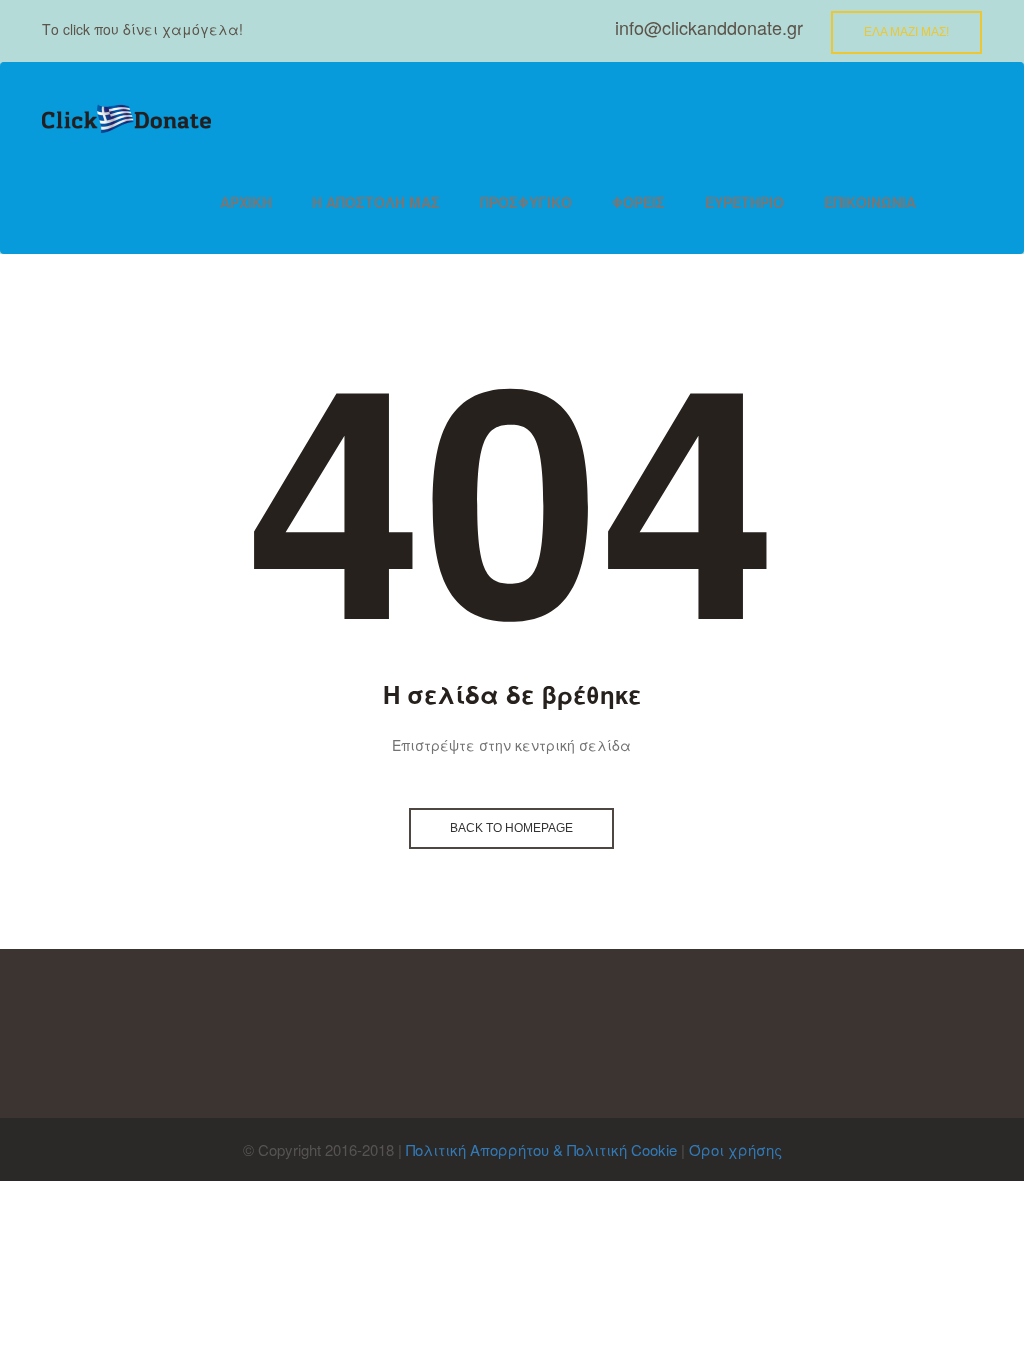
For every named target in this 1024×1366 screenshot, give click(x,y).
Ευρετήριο (744, 202)
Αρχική (246, 202)
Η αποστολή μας (376, 202)
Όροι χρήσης (735, 1149)
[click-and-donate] (126, 119)
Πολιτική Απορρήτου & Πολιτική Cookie (541, 1149)
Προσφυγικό (526, 202)
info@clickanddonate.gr (709, 27)
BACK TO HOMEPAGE (511, 828)
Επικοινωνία (870, 202)
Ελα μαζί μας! (906, 32)
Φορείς (638, 202)
